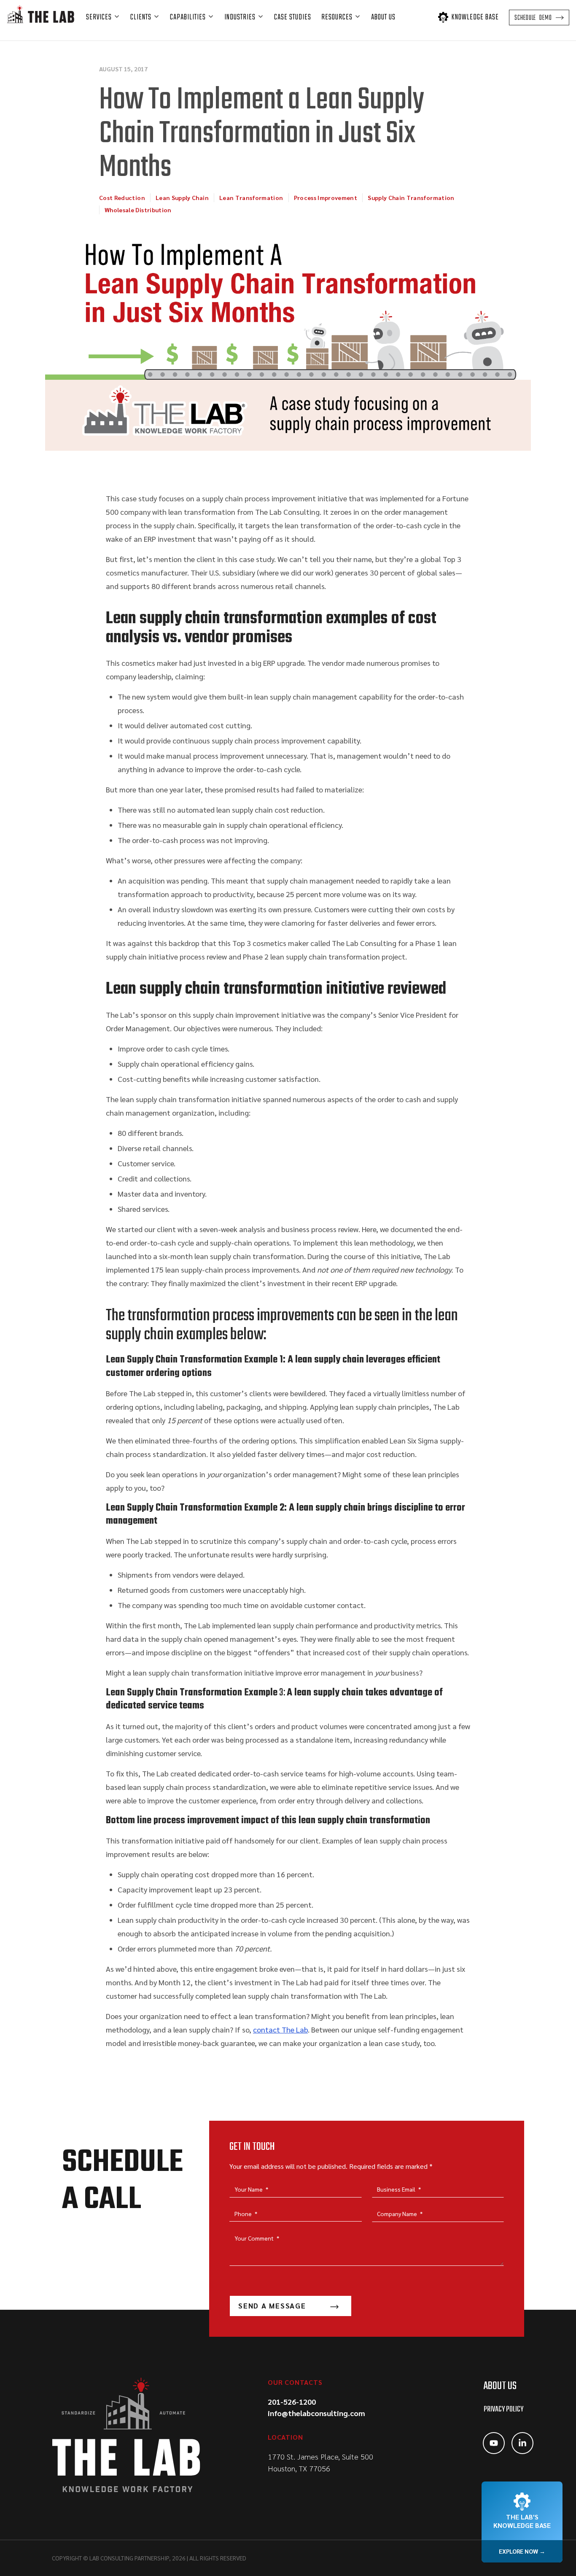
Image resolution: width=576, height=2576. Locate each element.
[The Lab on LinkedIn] (522, 2443)
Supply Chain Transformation (411, 197)
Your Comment (257, 2238)
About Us (500, 2386)
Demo (533, 18)
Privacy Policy (503, 2410)
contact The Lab (280, 2029)
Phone (246, 2214)
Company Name (400, 2214)
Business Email (399, 2189)
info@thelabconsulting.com (316, 2413)
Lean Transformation (251, 197)
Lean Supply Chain (182, 197)
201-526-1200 (292, 2402)
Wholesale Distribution (138, 210)
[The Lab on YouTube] (494, 2443)
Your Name (251, 2189)
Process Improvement (326, 197)
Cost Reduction (122, 197)
